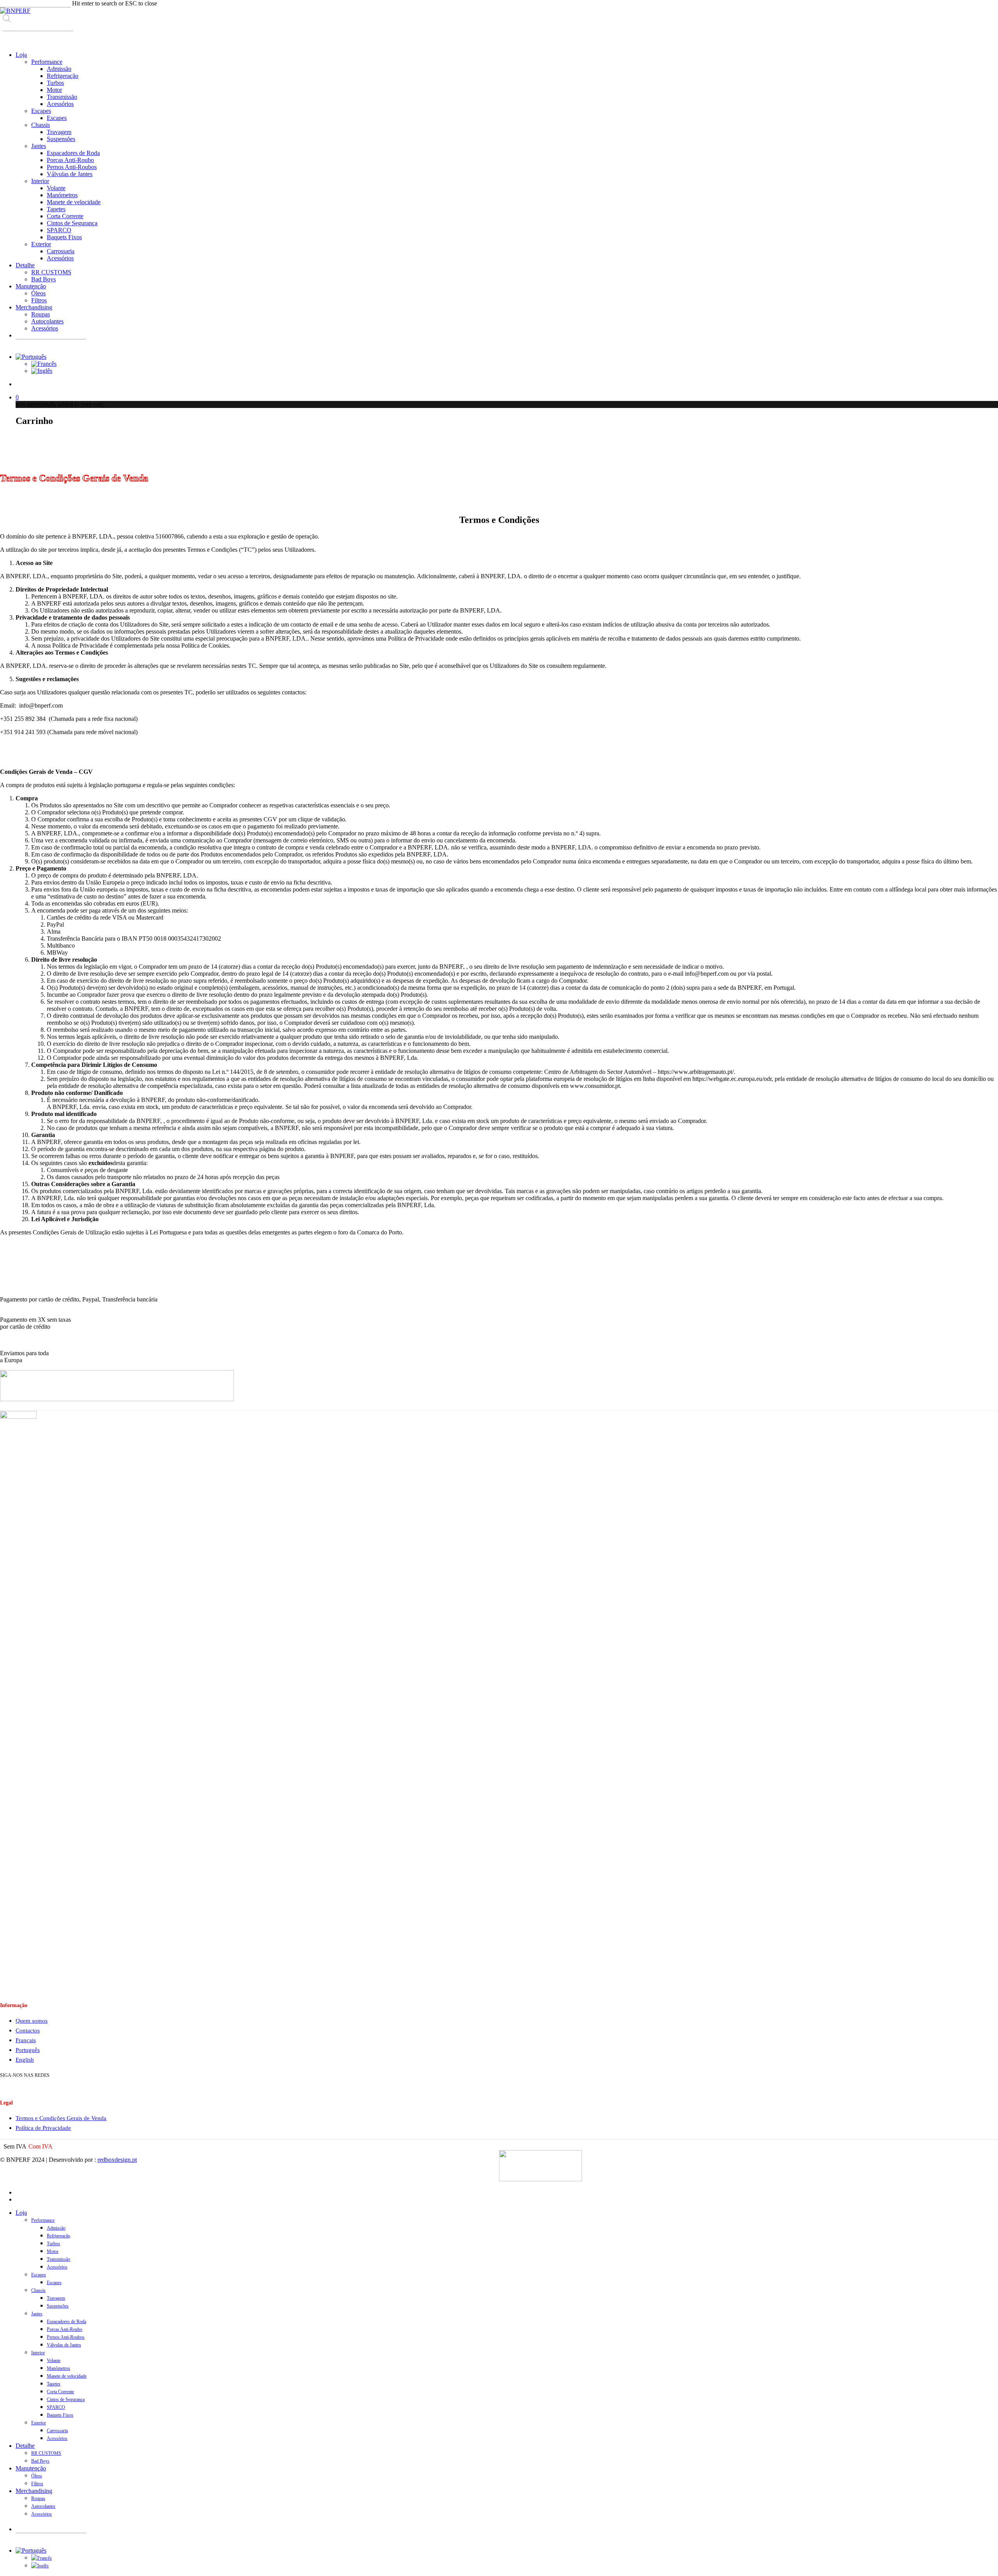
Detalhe (25, 2446)
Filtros (37, 2484)
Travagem (56, 2298)
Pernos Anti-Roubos (66, 2337)
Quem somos (32, 2021)
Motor (53, 2251)
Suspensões (58, 2306)
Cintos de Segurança (66, 2399)
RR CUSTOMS (46, 2453)
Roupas (38, 2498)
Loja (21, 2213)
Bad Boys (40, 2461)
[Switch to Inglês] (42, 371)
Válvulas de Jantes (64, 2345)
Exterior (39, 2423)
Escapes (39, 2275)
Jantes (37, 2314)
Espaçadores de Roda (66, 2322)
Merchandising (34, 2491)
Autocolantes (43, 2506)
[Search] (8, 38)
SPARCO (56, 2407)
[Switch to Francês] (44, 364)
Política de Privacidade (43, 2128)
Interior (38, 2353)
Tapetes (54, 2384)
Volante (54, 2361)
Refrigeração (58, 2236)
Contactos (28, 2030)
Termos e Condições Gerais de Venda (61, 2118)
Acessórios (57, 2267)
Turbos (53, 2244)
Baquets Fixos (60, 2415)
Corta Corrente (60, 2392)
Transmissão (58, 2259)
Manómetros (58, 2368)
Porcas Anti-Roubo (65, 2329)
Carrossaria (57, 2431)
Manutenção (31, 2468)
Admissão (56, 2228)
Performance (43, 2220)
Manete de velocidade (67, 2376)
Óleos (37, 2476)
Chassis (38, 2290)
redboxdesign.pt (117, 2160)
